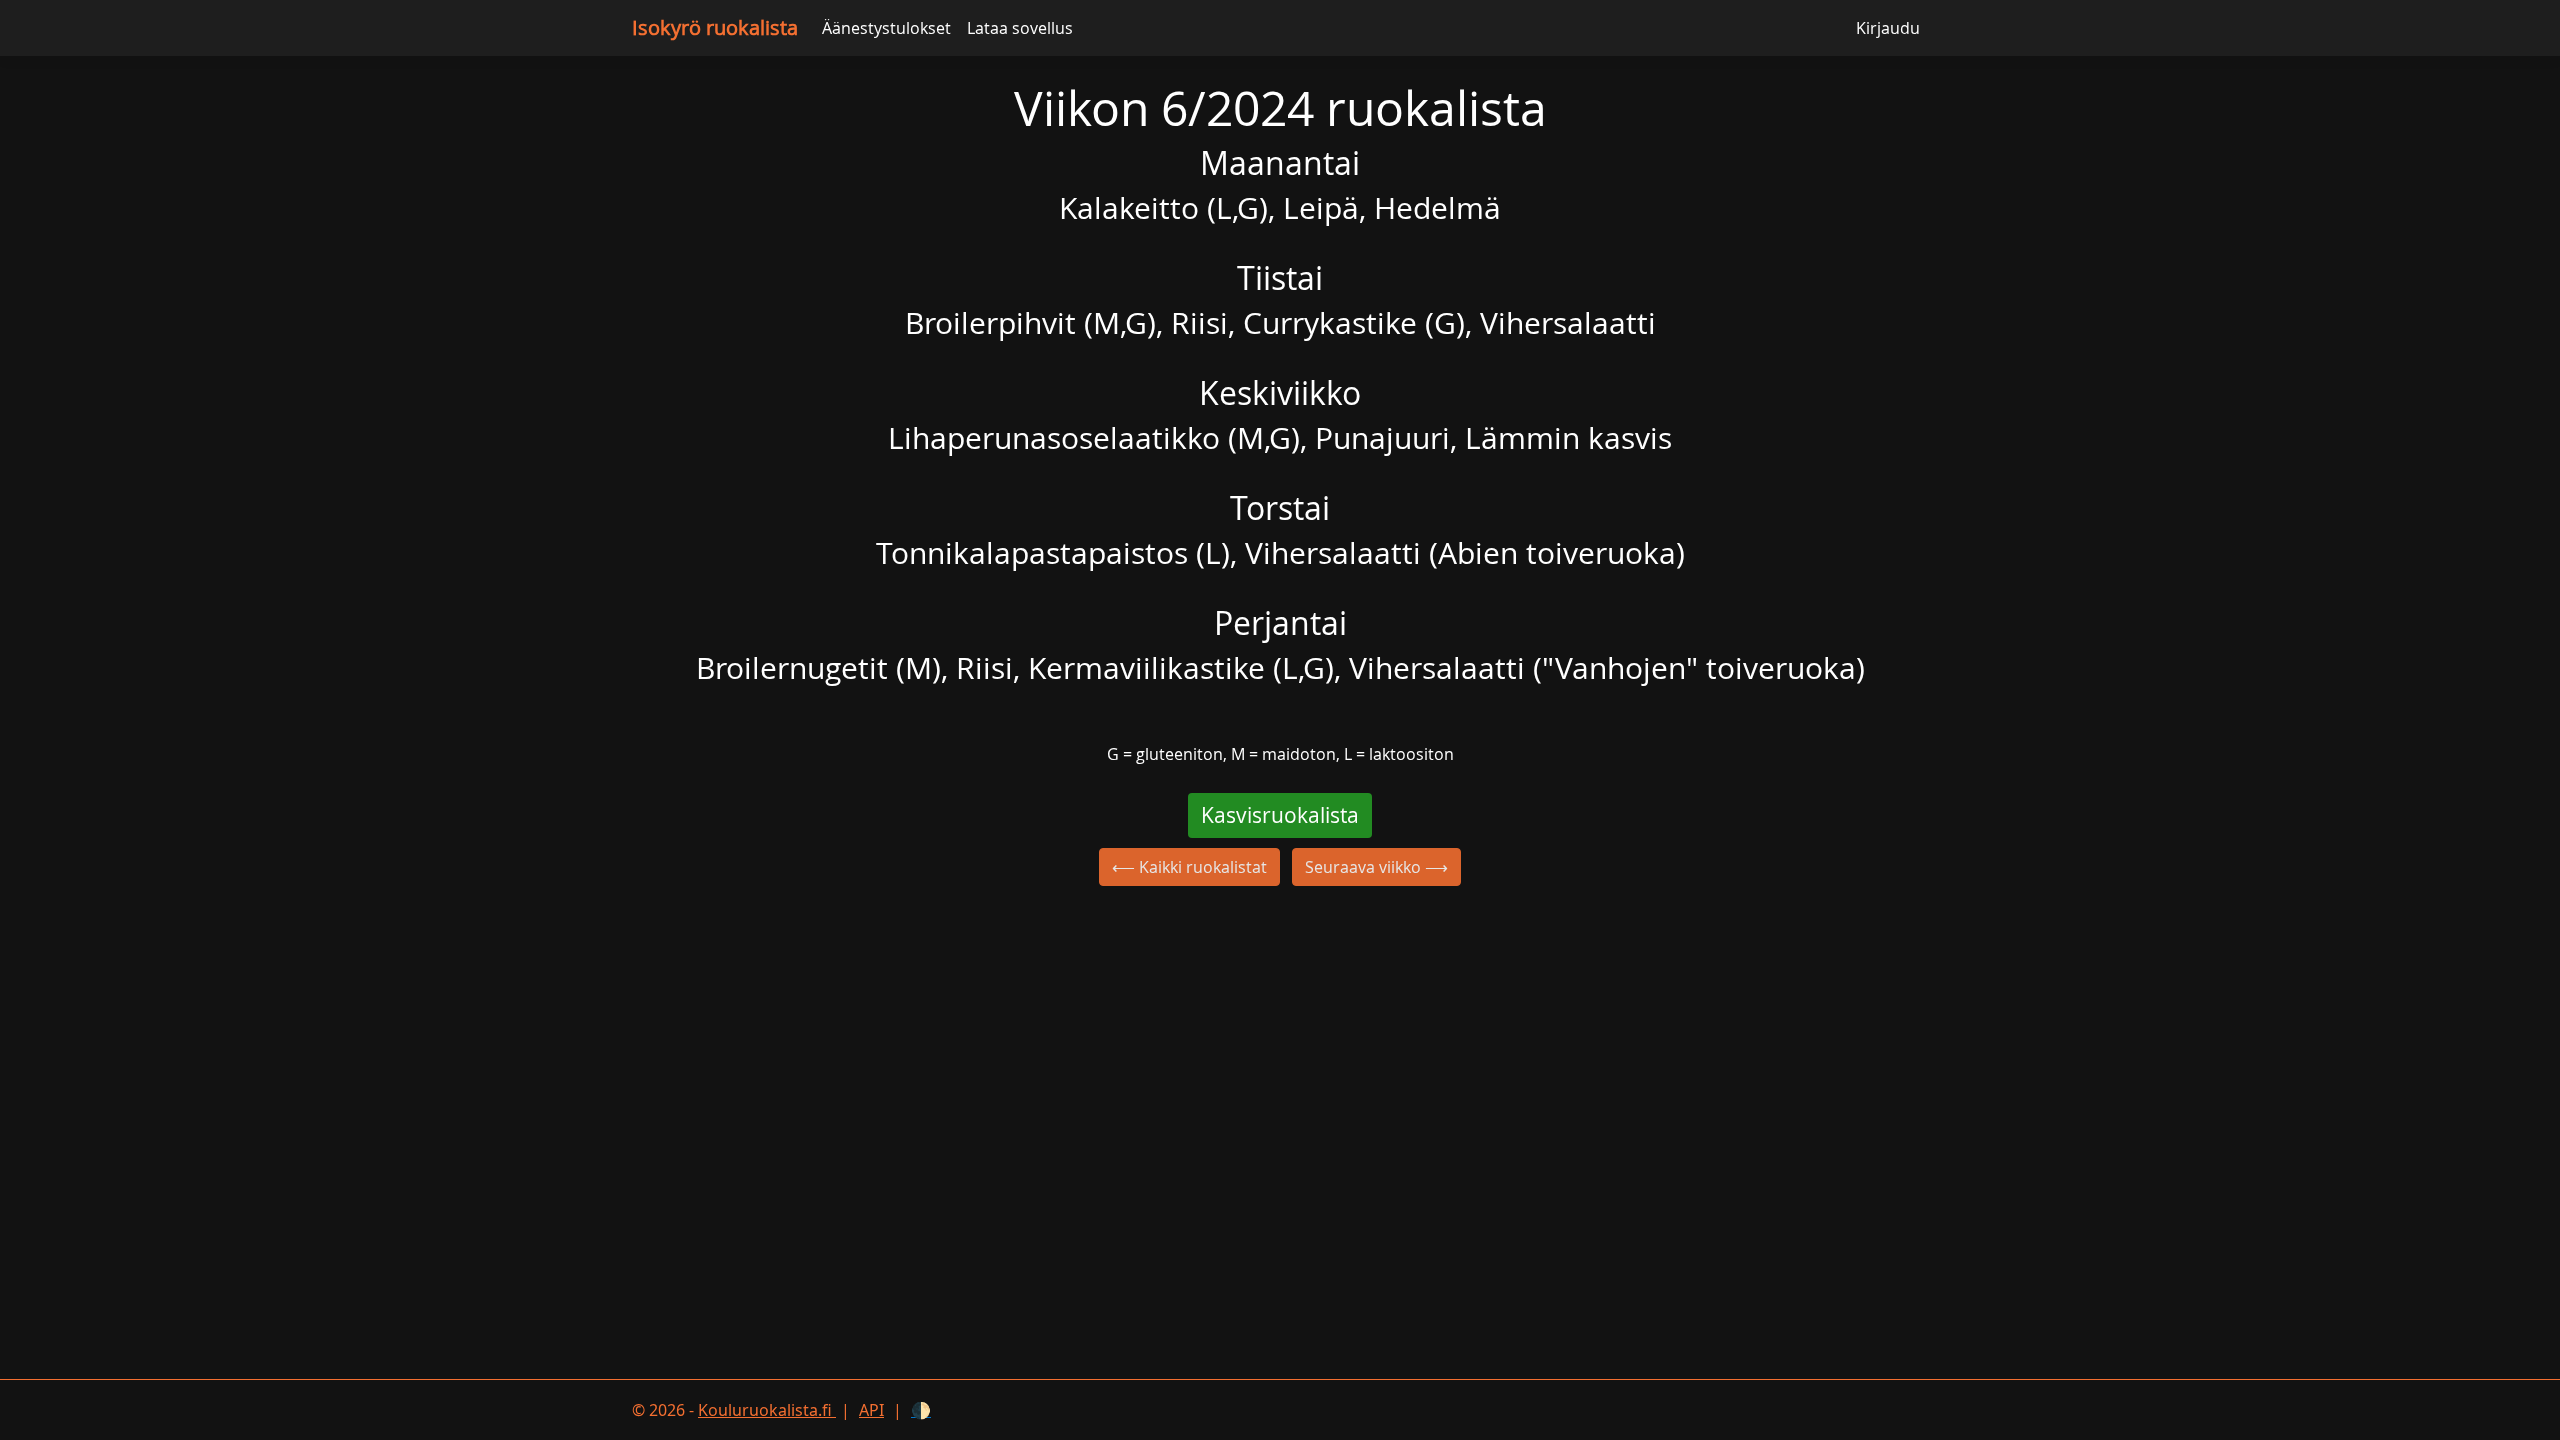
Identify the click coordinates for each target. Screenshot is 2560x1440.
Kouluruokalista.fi (767, 1410)
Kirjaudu (1888, 28)
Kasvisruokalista (1280, 815)
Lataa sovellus (1020, 28)
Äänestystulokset (886, 28)
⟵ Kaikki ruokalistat (1189, 867)
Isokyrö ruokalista (715, 27)
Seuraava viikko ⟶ (1376, 867)
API (871, 1410)
